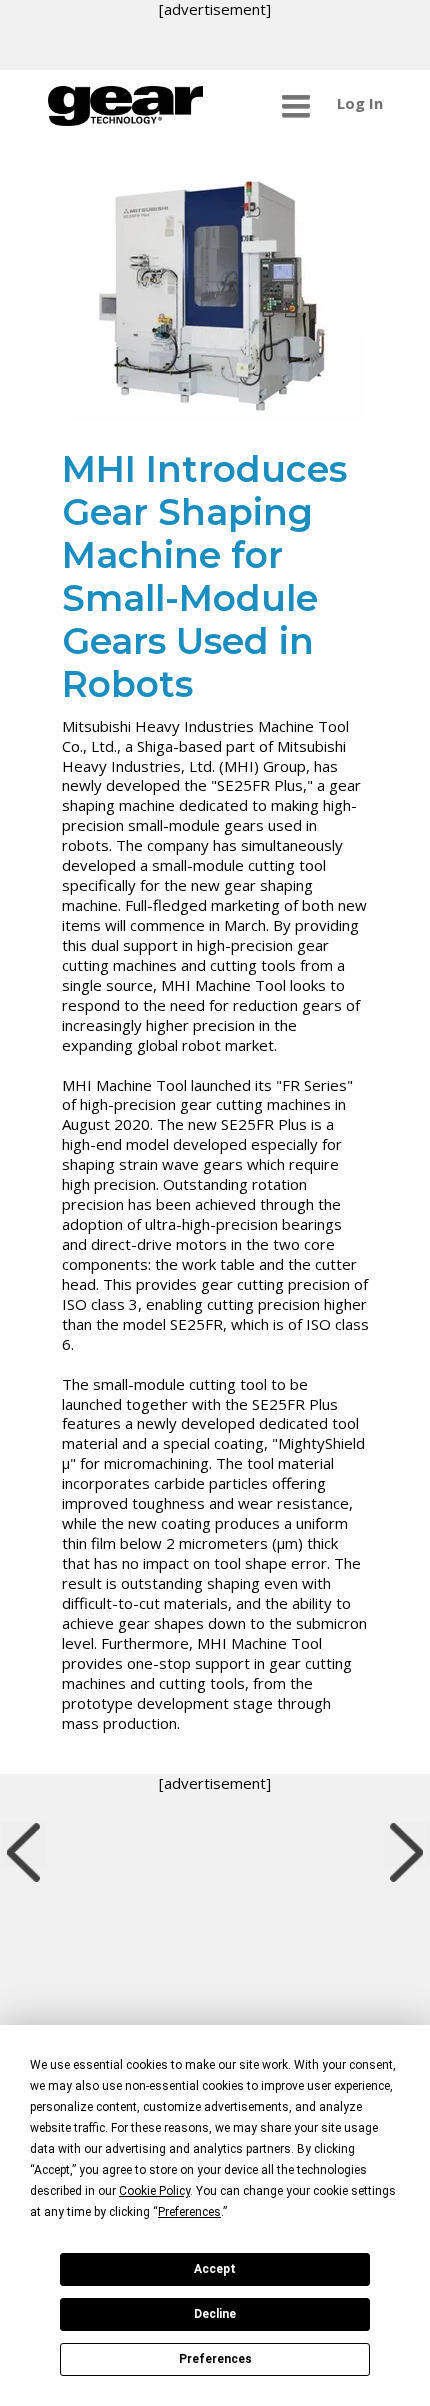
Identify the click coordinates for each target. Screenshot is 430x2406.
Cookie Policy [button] (154, 2191)
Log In (360, 103)
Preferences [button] (189, 2212)
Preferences (215, 2359)
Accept (215, 2269)
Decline (215, 2314)
